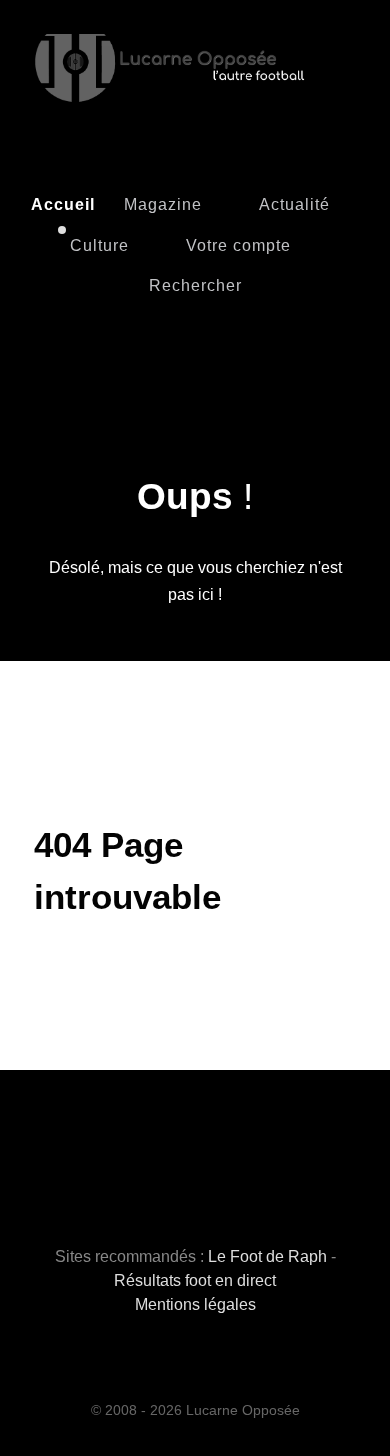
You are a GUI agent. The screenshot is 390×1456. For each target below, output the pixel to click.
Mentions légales (195, 1304)
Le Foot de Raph (267, 1256)
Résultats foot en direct (195, 1280)
